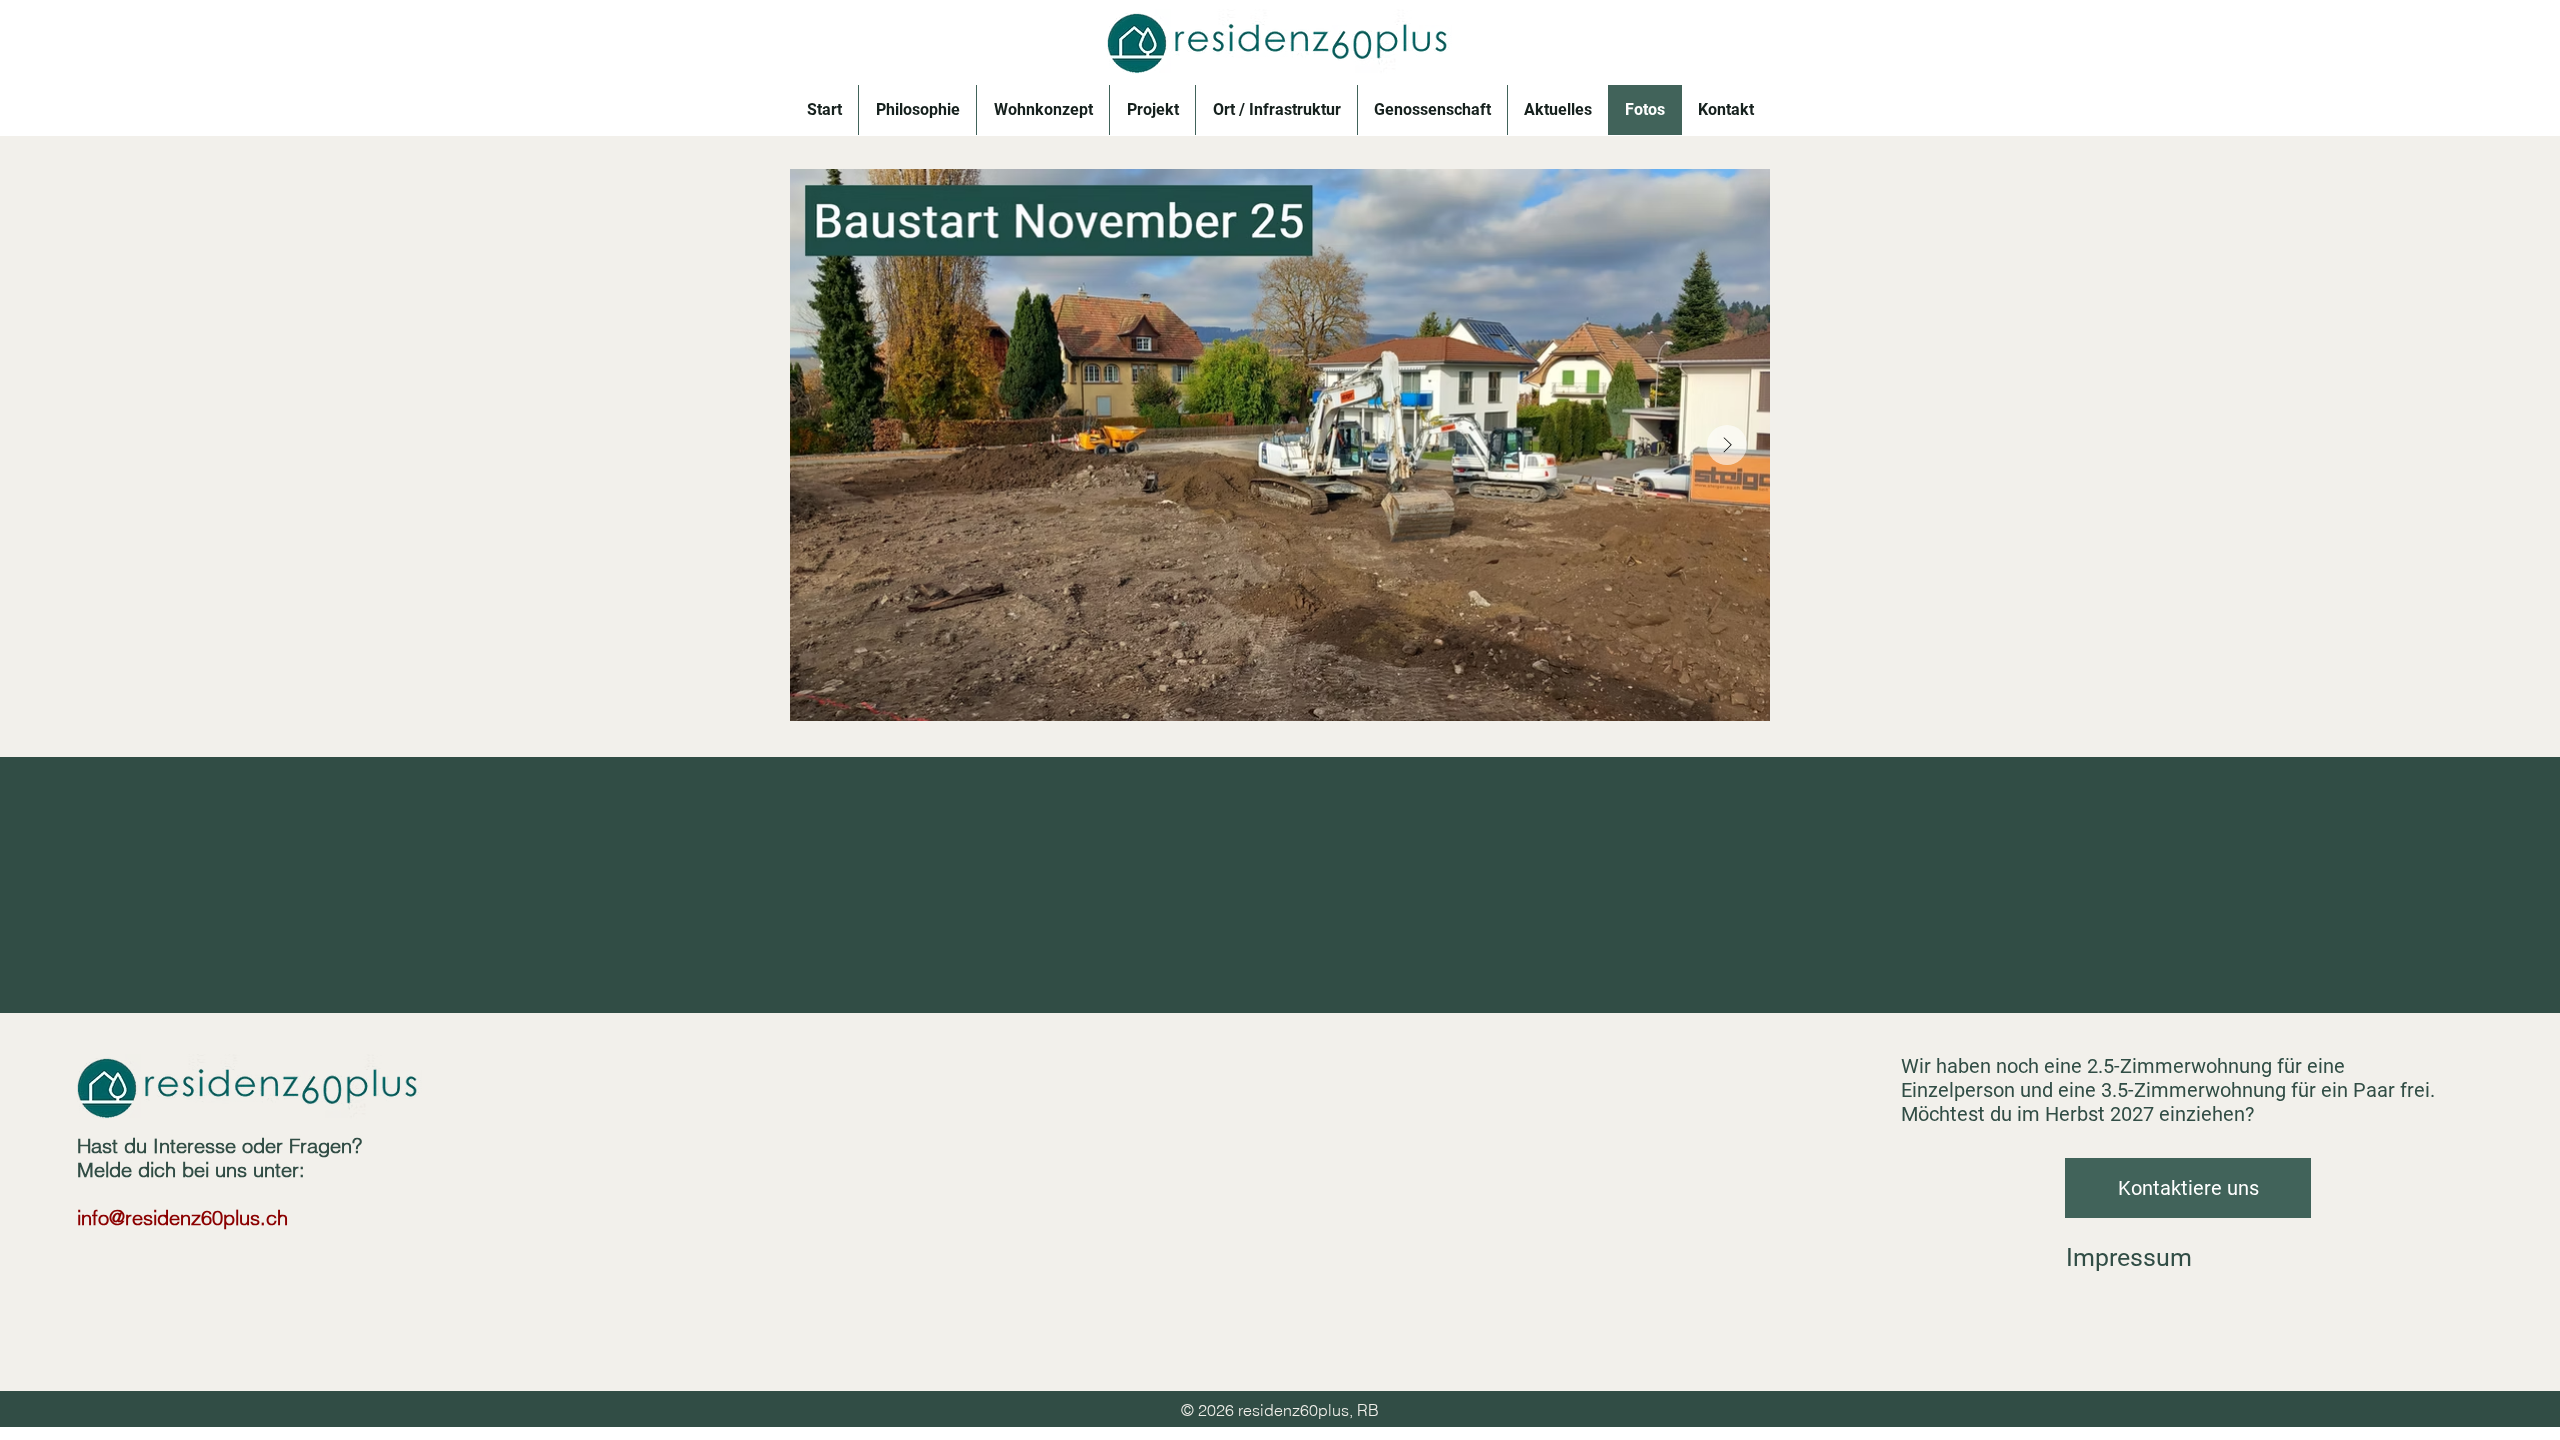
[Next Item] (1727, 445)
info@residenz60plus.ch (182, 1217)
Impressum (2129, 1257)
